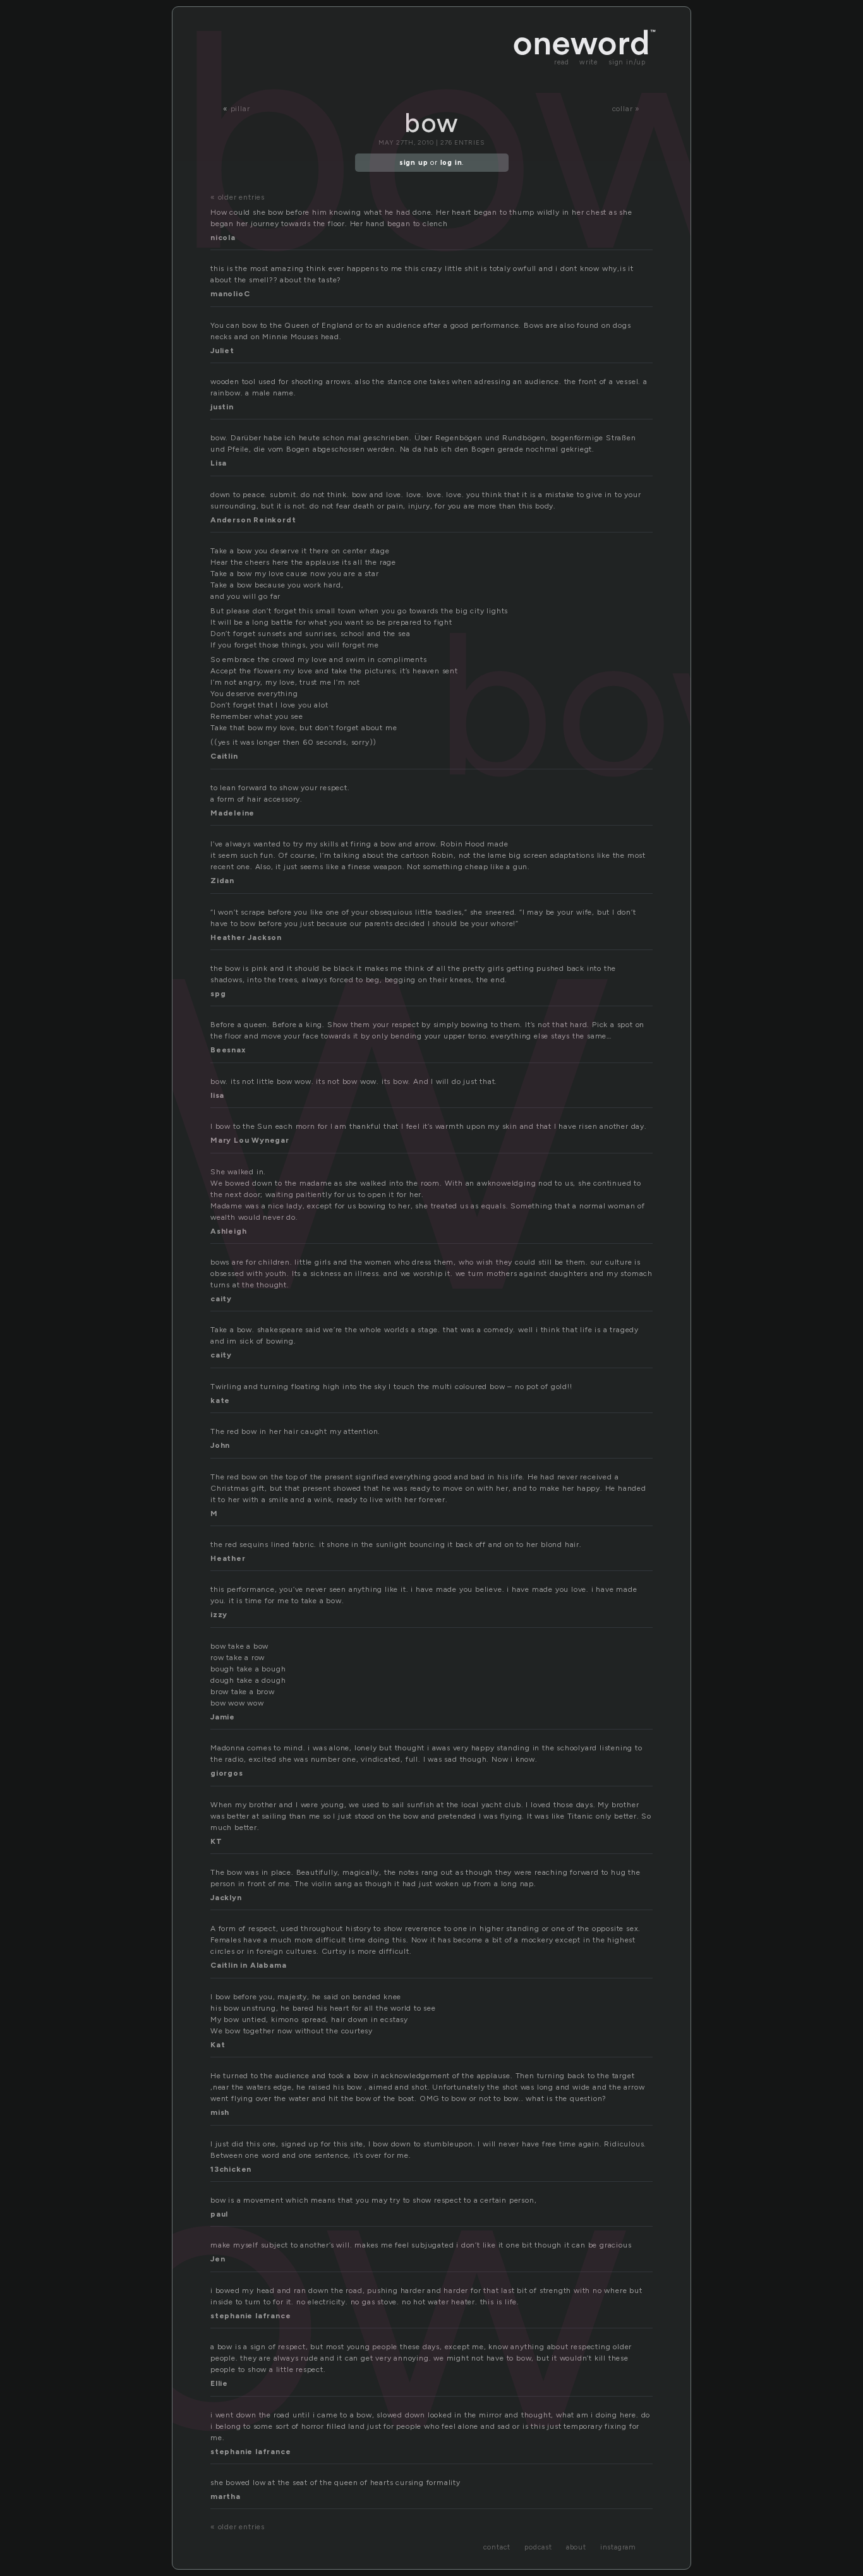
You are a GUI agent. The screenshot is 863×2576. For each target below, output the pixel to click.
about (576, 2547)
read (562, 62)
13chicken (231, 2169)
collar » (626, 109)
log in (451, 163)
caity (221, 1299)
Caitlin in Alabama (248, 1965)
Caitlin (224, 756)
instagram (618, 2547)
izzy (219, 1615)
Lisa (219, 463)
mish (220, 2112)
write (589, 62)
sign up (414, 163)
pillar (240, 109)
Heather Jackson (246, 937)
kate (220, 1400)
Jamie (223, 1717)
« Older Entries (238, 197)
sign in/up (627, 62)
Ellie (219, 2383)
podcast (538, 2547)
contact (497, 2547)
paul (219, 2214)
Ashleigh (228, 1231)
